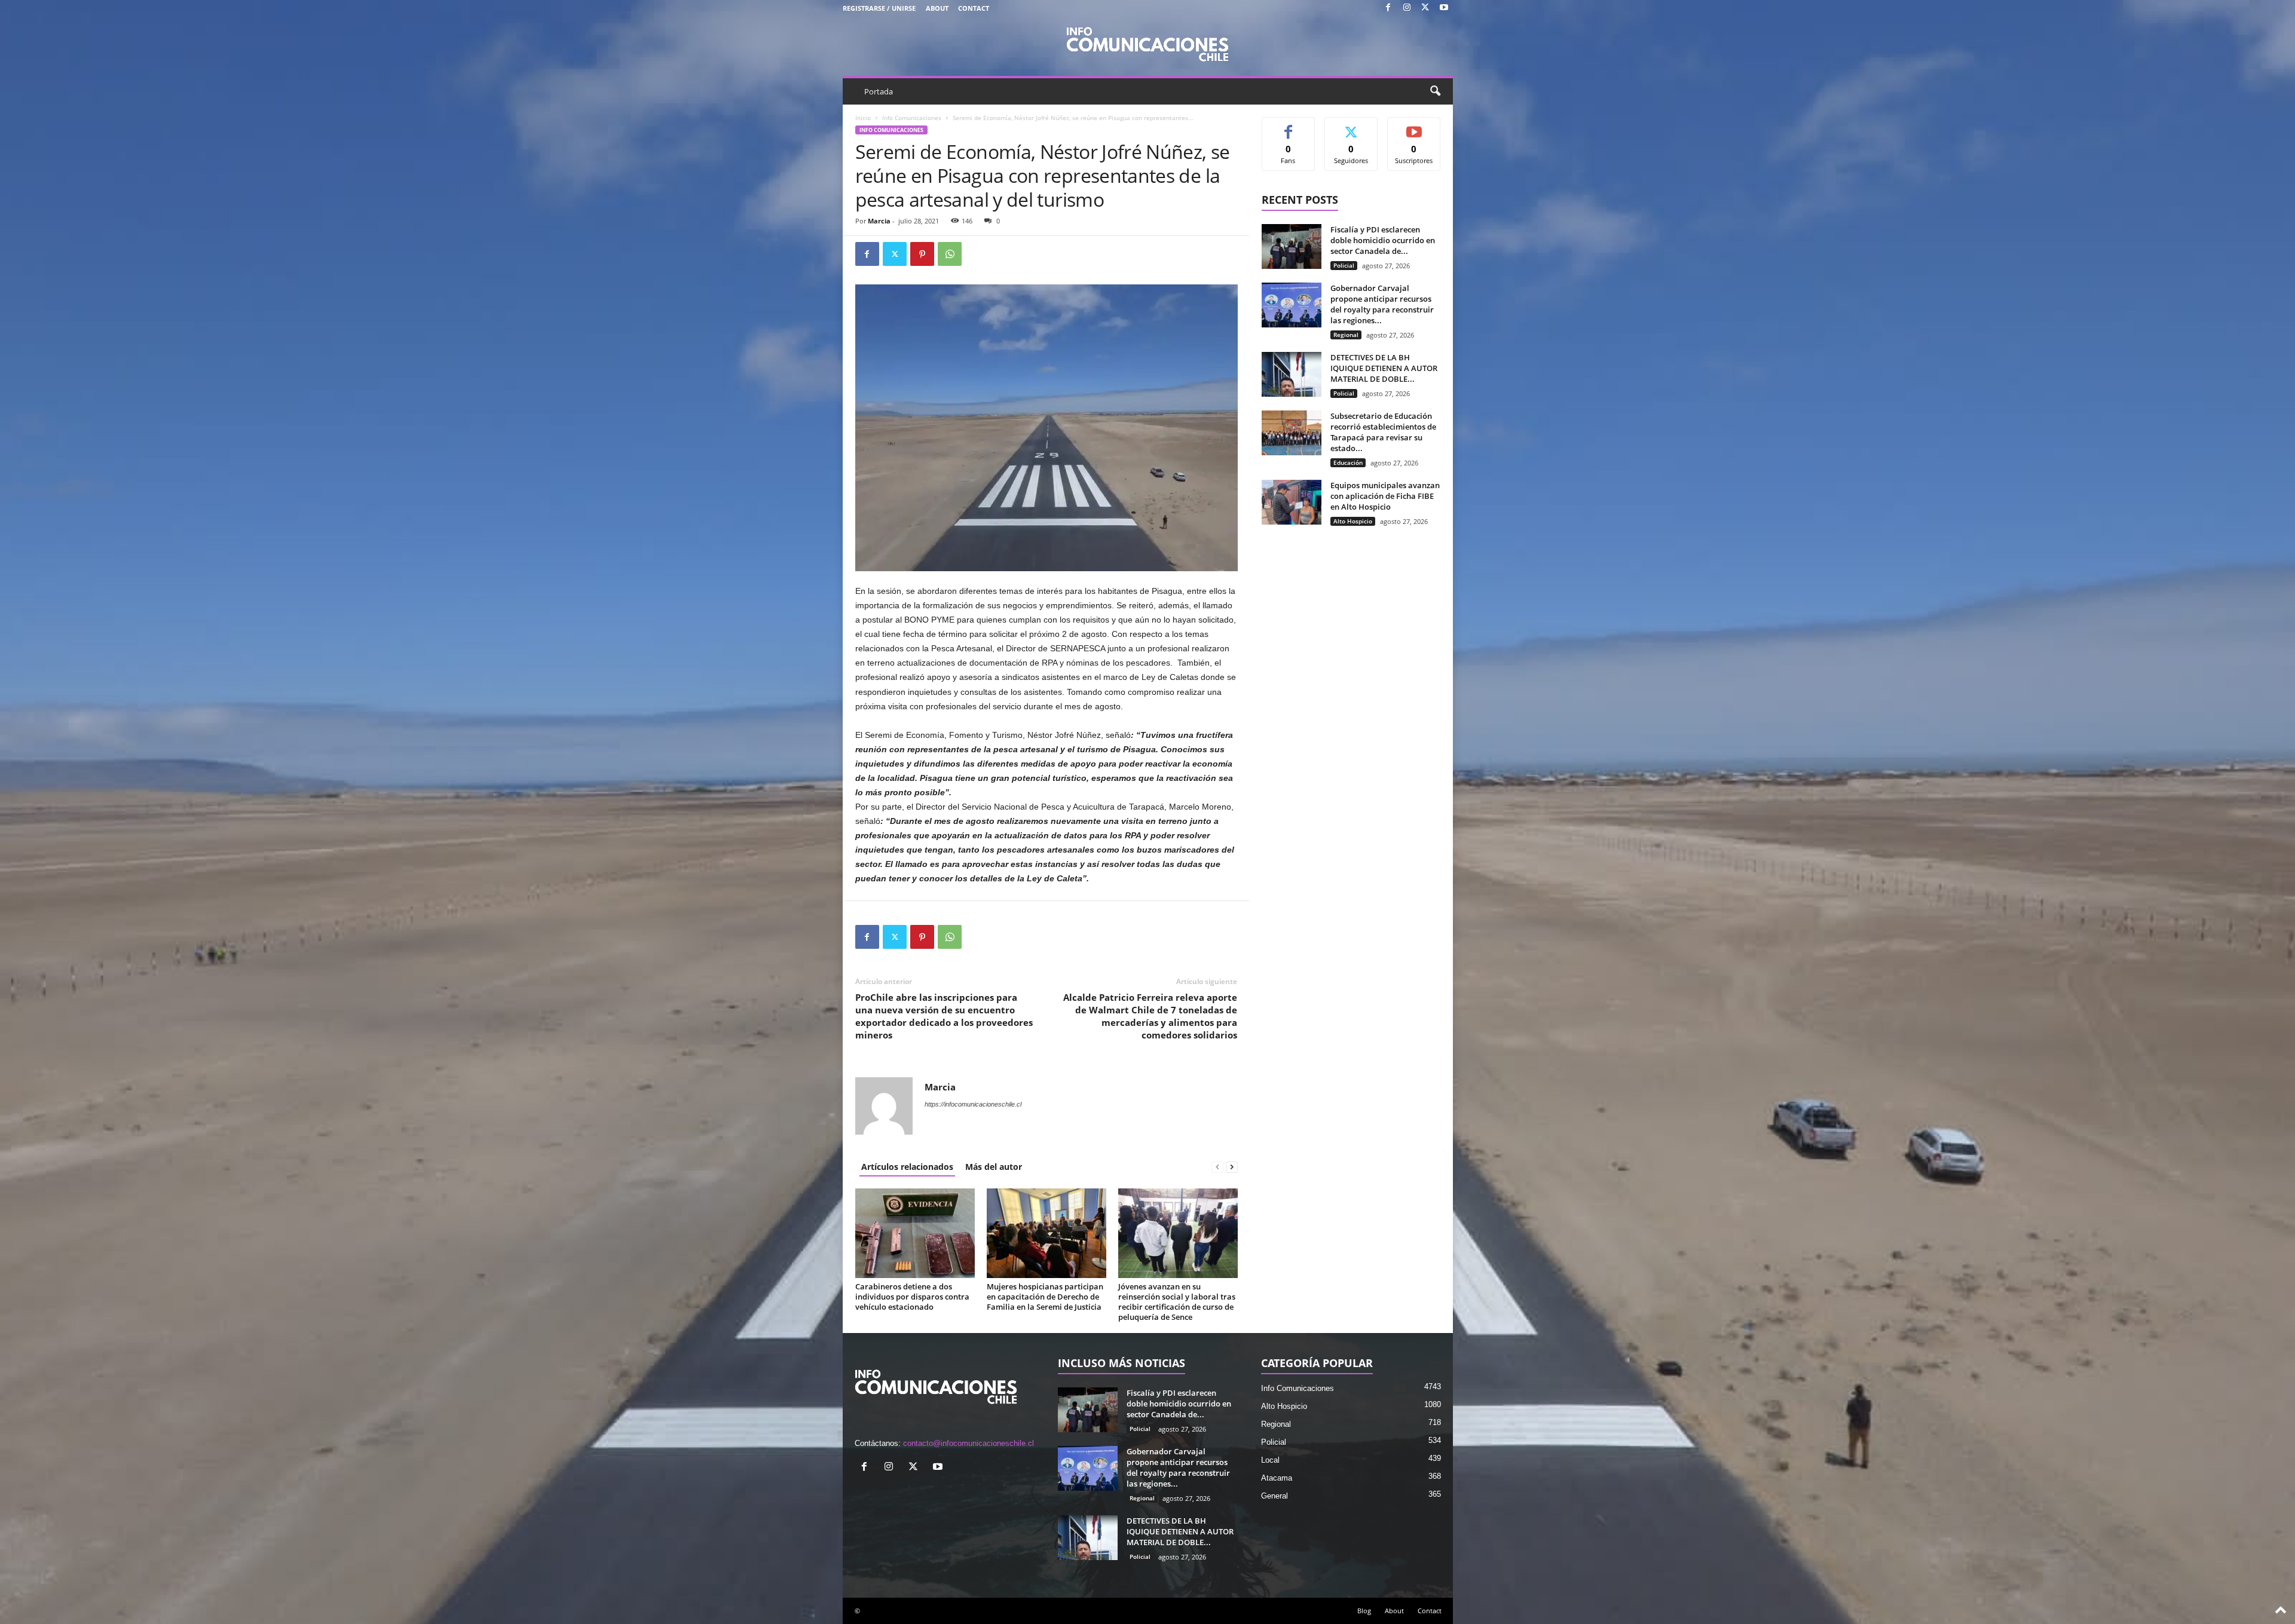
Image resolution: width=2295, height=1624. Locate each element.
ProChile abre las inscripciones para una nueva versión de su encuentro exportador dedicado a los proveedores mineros (944, 1016)
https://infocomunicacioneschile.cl (973, 1104)
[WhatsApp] (950, 254)
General (1275, 1496)
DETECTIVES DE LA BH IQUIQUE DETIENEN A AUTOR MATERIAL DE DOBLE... (1384, 368)
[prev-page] (1217, 1167)
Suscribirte (1414, 126)
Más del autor (994, 1167)
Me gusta (1288, 126)
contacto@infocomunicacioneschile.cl (969, 1443)
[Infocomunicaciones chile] (1148, 43)
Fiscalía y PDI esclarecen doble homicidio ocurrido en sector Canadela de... (1383, 240)
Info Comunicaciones (912, 118)
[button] (1435, 91)
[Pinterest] (922, 254)
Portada (879, 91)
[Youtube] (1444, 8)
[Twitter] (1425, 8)
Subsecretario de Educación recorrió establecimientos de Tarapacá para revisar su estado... (1383, 432)
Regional (1346, 335)
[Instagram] (1407, 8)
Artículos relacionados (907, 1167)
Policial (1344, 265)
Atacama (1277, 1478)
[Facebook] (1388, 8)
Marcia (879, 221)
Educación (1348, 462)
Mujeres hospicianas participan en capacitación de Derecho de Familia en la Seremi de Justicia (1045, 1297)
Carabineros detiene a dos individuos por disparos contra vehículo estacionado (912, 1297)
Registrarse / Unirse (879, 8)
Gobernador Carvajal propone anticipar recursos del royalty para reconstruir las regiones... (1382, 304)
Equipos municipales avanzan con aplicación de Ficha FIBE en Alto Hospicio (1385, 496)
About (937, 8)
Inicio (863, 118)
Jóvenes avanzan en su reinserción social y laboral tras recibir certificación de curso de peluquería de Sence (1177, 1302)
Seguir (1351, 126)
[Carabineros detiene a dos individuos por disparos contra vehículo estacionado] (915, 1233)
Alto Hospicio (1353, 521)
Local (1270, 1460)
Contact (974, 8)
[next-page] (1232, 1167)
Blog (1364, 1611)
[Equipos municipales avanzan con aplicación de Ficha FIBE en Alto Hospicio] (1292, 502)
